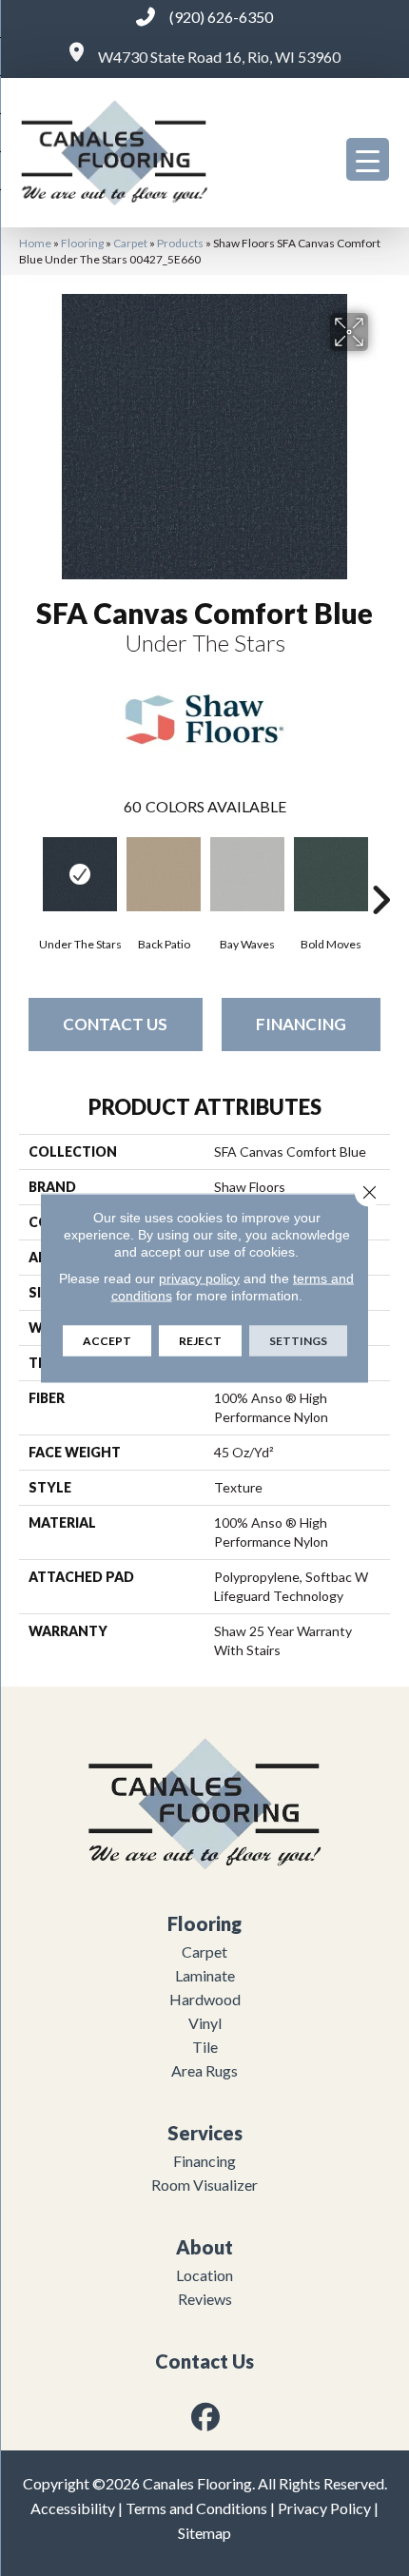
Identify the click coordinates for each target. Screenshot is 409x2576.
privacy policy (199, 1278)
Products (180, 243)
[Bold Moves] (331, 874)
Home (35, 243)
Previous (29, 871)
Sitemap (204, 2533)
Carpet (130, 243)
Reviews (205, 2299)
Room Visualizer (204, 2185)
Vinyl (205, 2023)
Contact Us (115, 1024)
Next (380, 871)
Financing (301, 1024)
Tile (205, 2047)
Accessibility (73, 2508)
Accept (107, 1341)
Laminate (205, 1975)
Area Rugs (204, 2070)
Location (204, 2275)
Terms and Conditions (196, 2508)
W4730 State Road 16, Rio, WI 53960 (219, 57)
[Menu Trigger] (368, 159)
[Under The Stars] (80, 874)
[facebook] (206, 2417)
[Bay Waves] (247, 874)
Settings (298, 1341)
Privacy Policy (324, 2508)
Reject (200, 1341)
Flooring (82, 243)
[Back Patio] (164, 874)
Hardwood (205, 1999)
